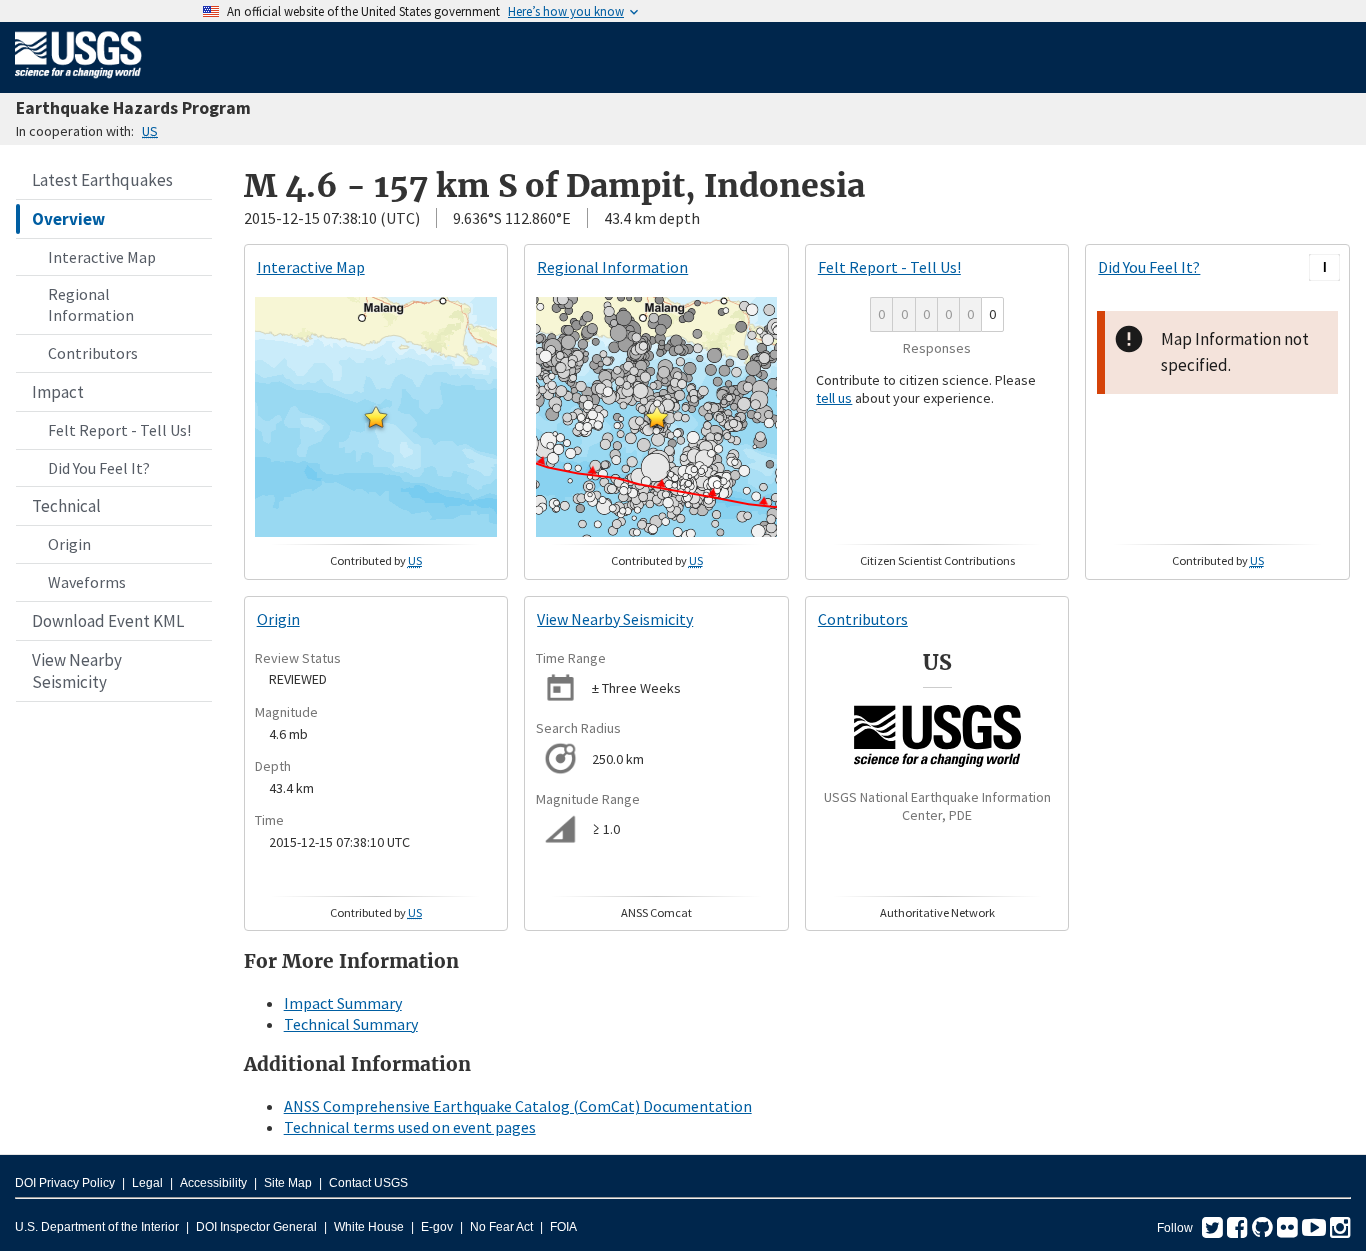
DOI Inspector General (256, 1227)
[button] (376, 417)
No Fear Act (501, 1227)
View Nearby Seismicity (77, 671)
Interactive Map (102, 257)
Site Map (288, 1183)
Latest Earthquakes (102, 180)
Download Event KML (108, 621)
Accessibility (213, 1183)
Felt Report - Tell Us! (119, 430)
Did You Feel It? (99, 468)
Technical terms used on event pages (410, 1127)
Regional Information (91, 304)
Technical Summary (351, 1024)
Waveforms (87, 582)
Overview (68, 219)
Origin (69, 544)
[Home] (78, 82)
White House (369, 1227)
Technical (66, 506)
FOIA (563, 1227)
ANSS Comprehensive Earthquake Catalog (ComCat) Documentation (518, 1106)
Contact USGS (368, 1183)
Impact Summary (343, 1003)
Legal (147, 1183)
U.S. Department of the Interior (97, 1227)
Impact (58, 392)
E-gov (437, 1227)
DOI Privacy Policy (65, 1183)
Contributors (93, 353)
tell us (834, 398)
